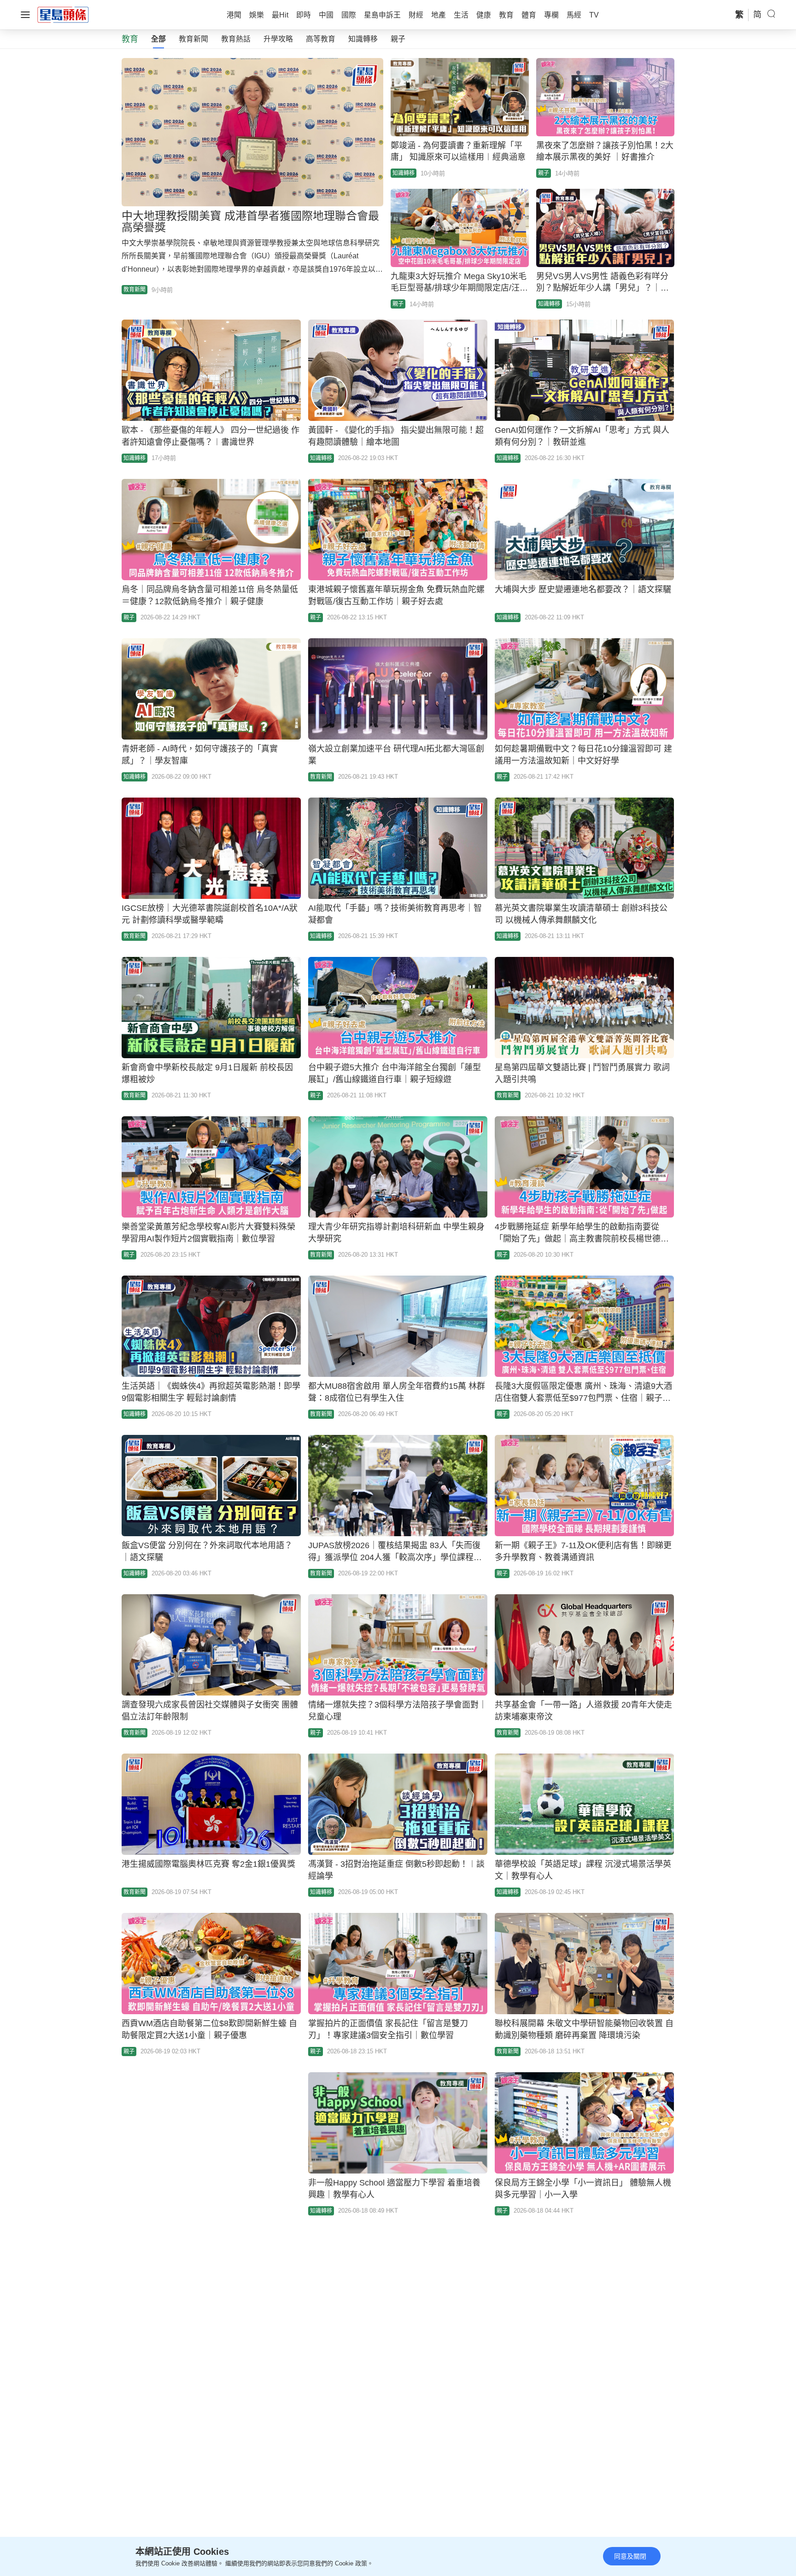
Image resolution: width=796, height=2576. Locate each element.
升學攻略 (278, 39)
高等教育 (321, 39)
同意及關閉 (630, 2556)
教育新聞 (193, 39)
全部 (158, 39)
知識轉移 (363, 39)
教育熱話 (236, 39)
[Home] (63, 14)
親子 (398, 39)
